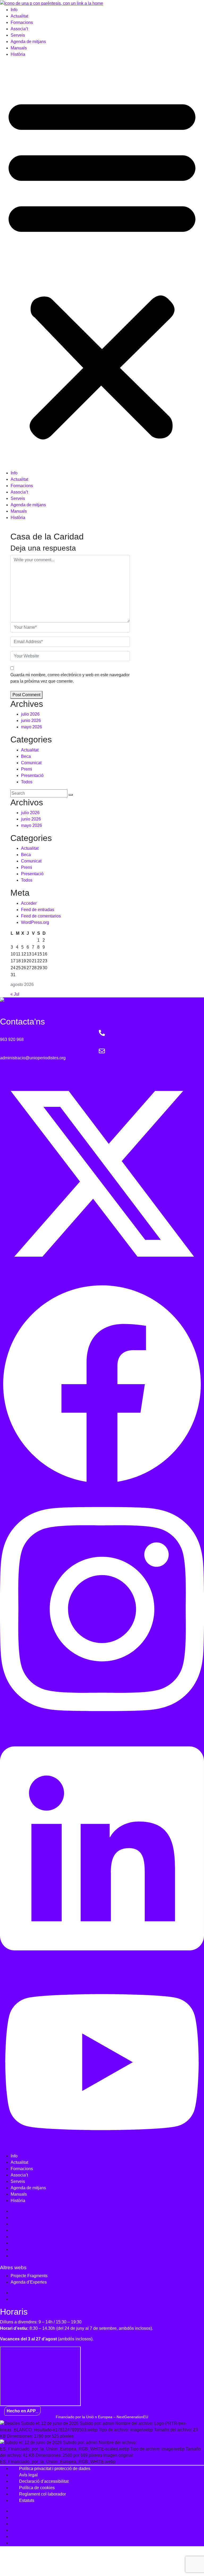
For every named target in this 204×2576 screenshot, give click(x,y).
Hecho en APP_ (22, 2411)
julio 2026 (30, 714)
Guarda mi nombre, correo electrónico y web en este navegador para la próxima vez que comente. (70, 678)
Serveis (18, 35)
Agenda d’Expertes (29, 2282)
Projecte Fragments (29, 2276)
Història (18, 54)
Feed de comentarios (41, 916)
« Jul (15, 994)
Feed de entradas (38, 910)
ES (18, 528)
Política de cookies (37, 2488)
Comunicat (31, 763)
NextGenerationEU (132, 2417)
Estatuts (27, 2500)
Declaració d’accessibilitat (44, 2481)
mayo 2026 (31, 727)
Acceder (29, 903)
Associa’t (19, 29)
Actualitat (19, 16)
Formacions (22, 22)
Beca (26, 756)
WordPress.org (35, 922)
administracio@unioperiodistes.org (33, 1058)
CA (7, 528)
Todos (27, 782)
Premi (27, 769)
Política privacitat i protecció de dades (55, 2469)
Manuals (19, 48)
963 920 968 (12, 1040)
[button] (102, 266)
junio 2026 (31, 720)
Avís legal (28, 2475)
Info (14, 10)
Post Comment (26, 695)
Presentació (32, 775)
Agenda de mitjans (28, 42)
